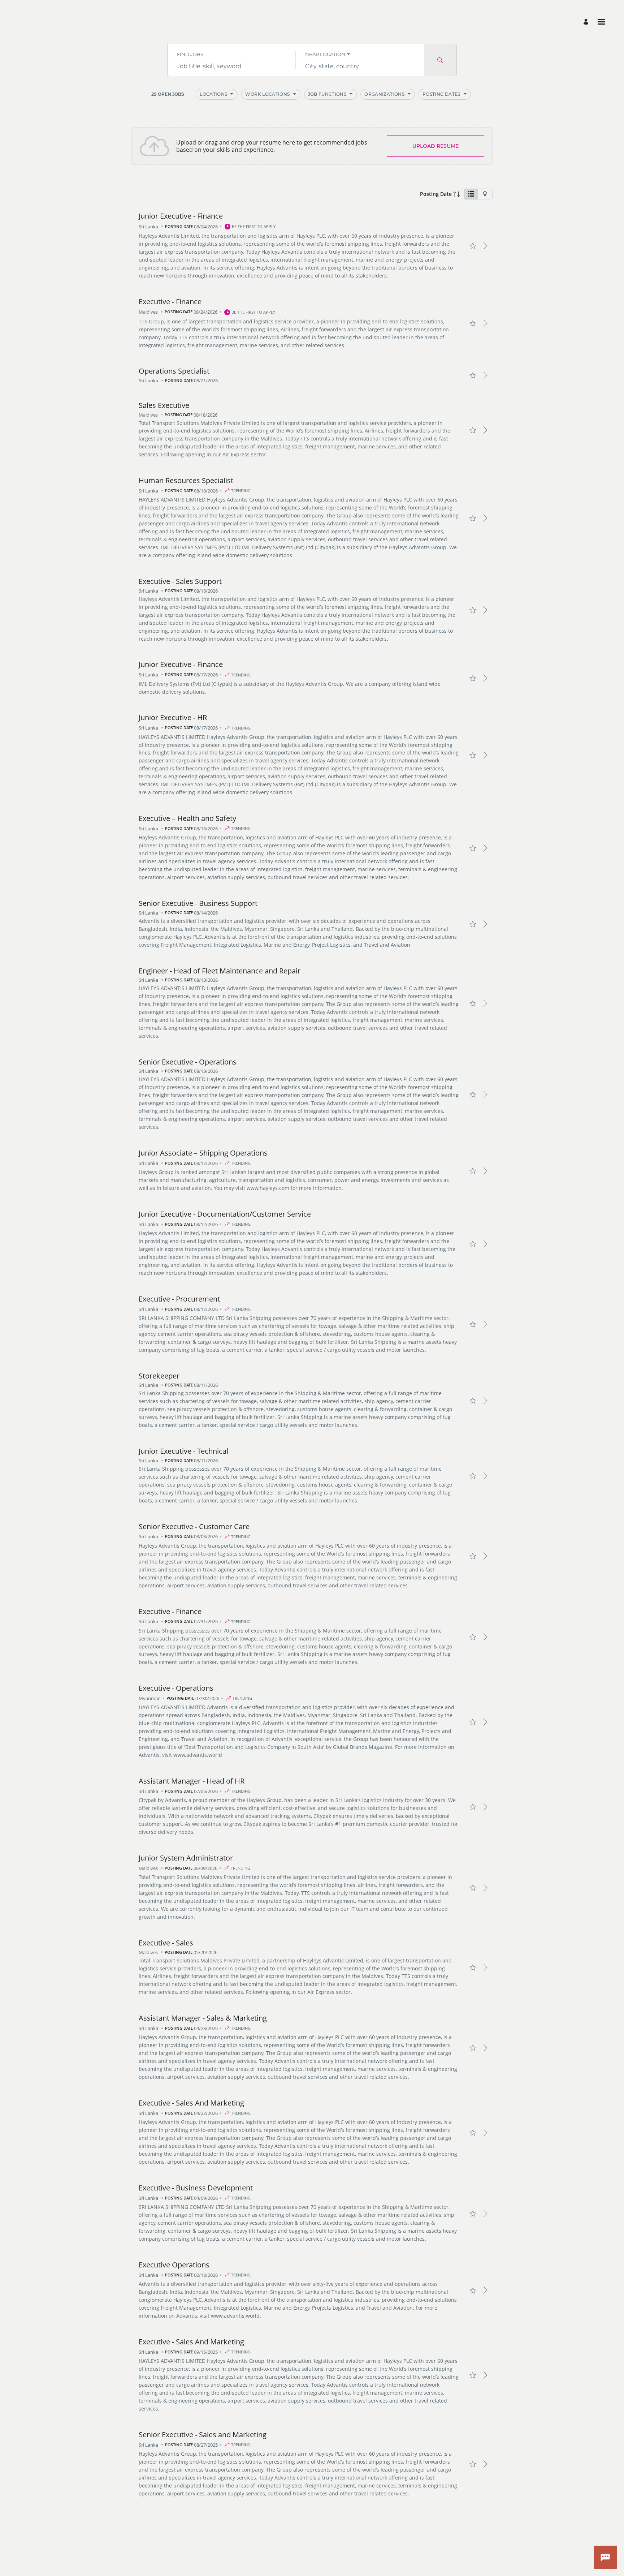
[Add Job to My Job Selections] (473, 246)
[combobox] (232, 66)
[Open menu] (601, 22)
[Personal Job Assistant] (605, 2557)
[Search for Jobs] (440, 60)
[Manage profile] (587, 22)
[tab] (471, 194)
